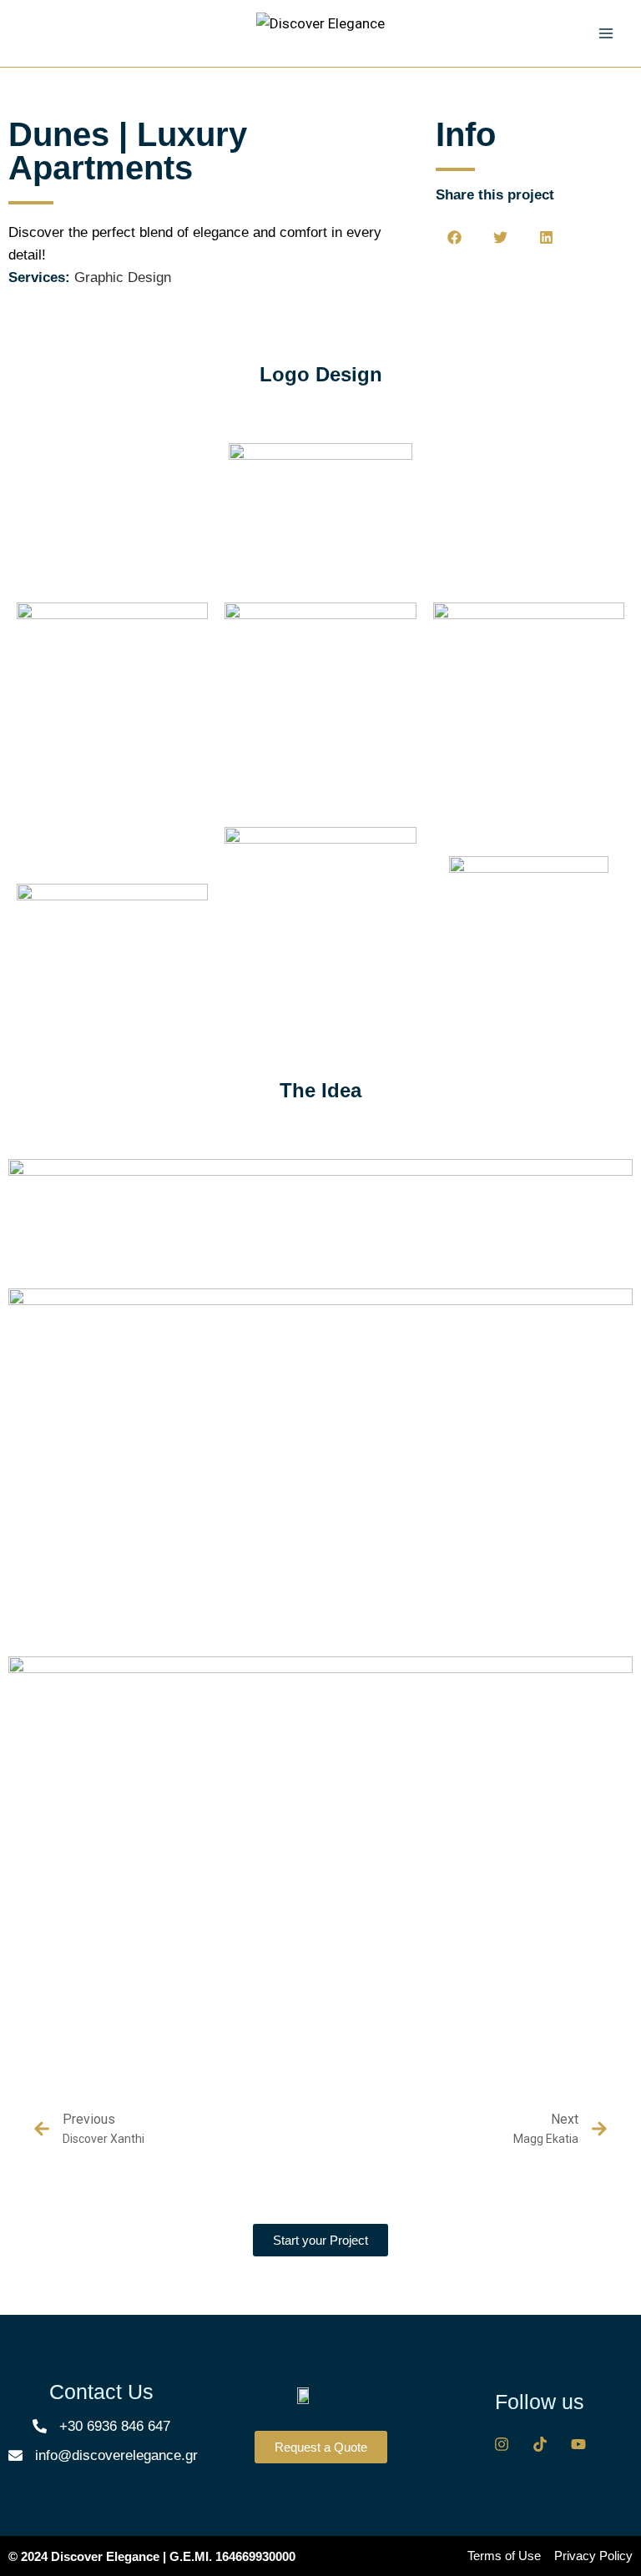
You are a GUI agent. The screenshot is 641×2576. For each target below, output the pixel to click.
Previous (89, 2119)
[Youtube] (578, 2444)
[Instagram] (502, 2444)
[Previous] (42, 2129)
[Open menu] (606, 33)
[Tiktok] (540, 2444)
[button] (454, 237)
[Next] (599, 2129)
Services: (39, 277)
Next (565, 2119)
